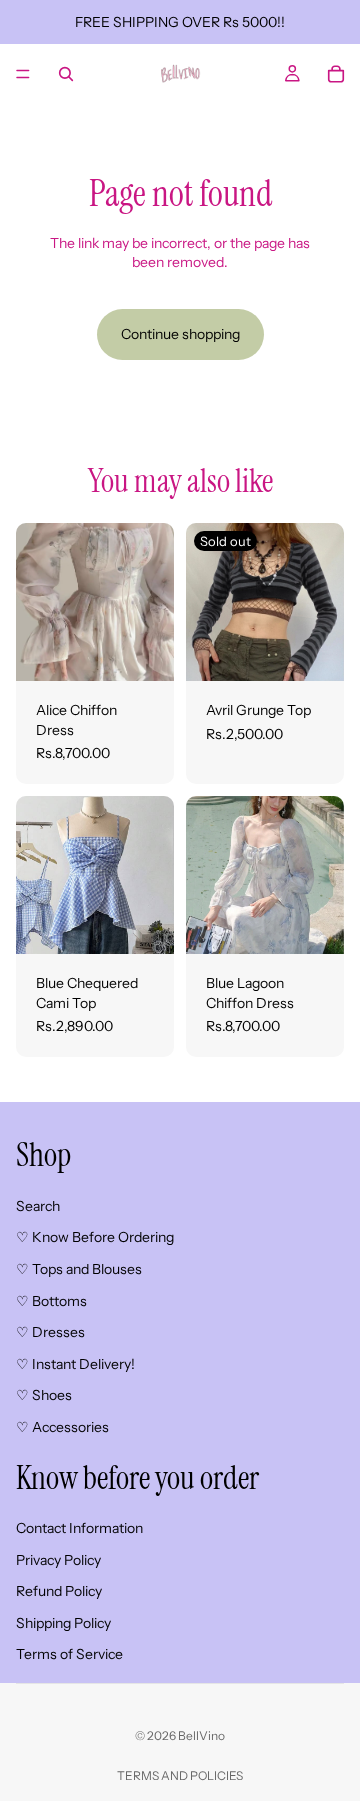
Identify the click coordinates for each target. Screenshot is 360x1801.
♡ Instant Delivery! (75, 1363)
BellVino (201, 1735)
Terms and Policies (180, 1775)
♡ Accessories (62, 1426)
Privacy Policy (58, 1559)
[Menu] (23, 74)
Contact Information (79, 1528)
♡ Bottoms (51, 1300)
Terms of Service (69, 1654)
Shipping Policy (63, 1622)
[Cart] (336, 74)
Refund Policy (59, 1591)
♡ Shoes (44, 1395)
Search (38, 1205)
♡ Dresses (50, 1332)
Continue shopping (180, 334)
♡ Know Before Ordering (95, 1237)
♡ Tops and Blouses (79, 1268)
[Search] (66, 74)
